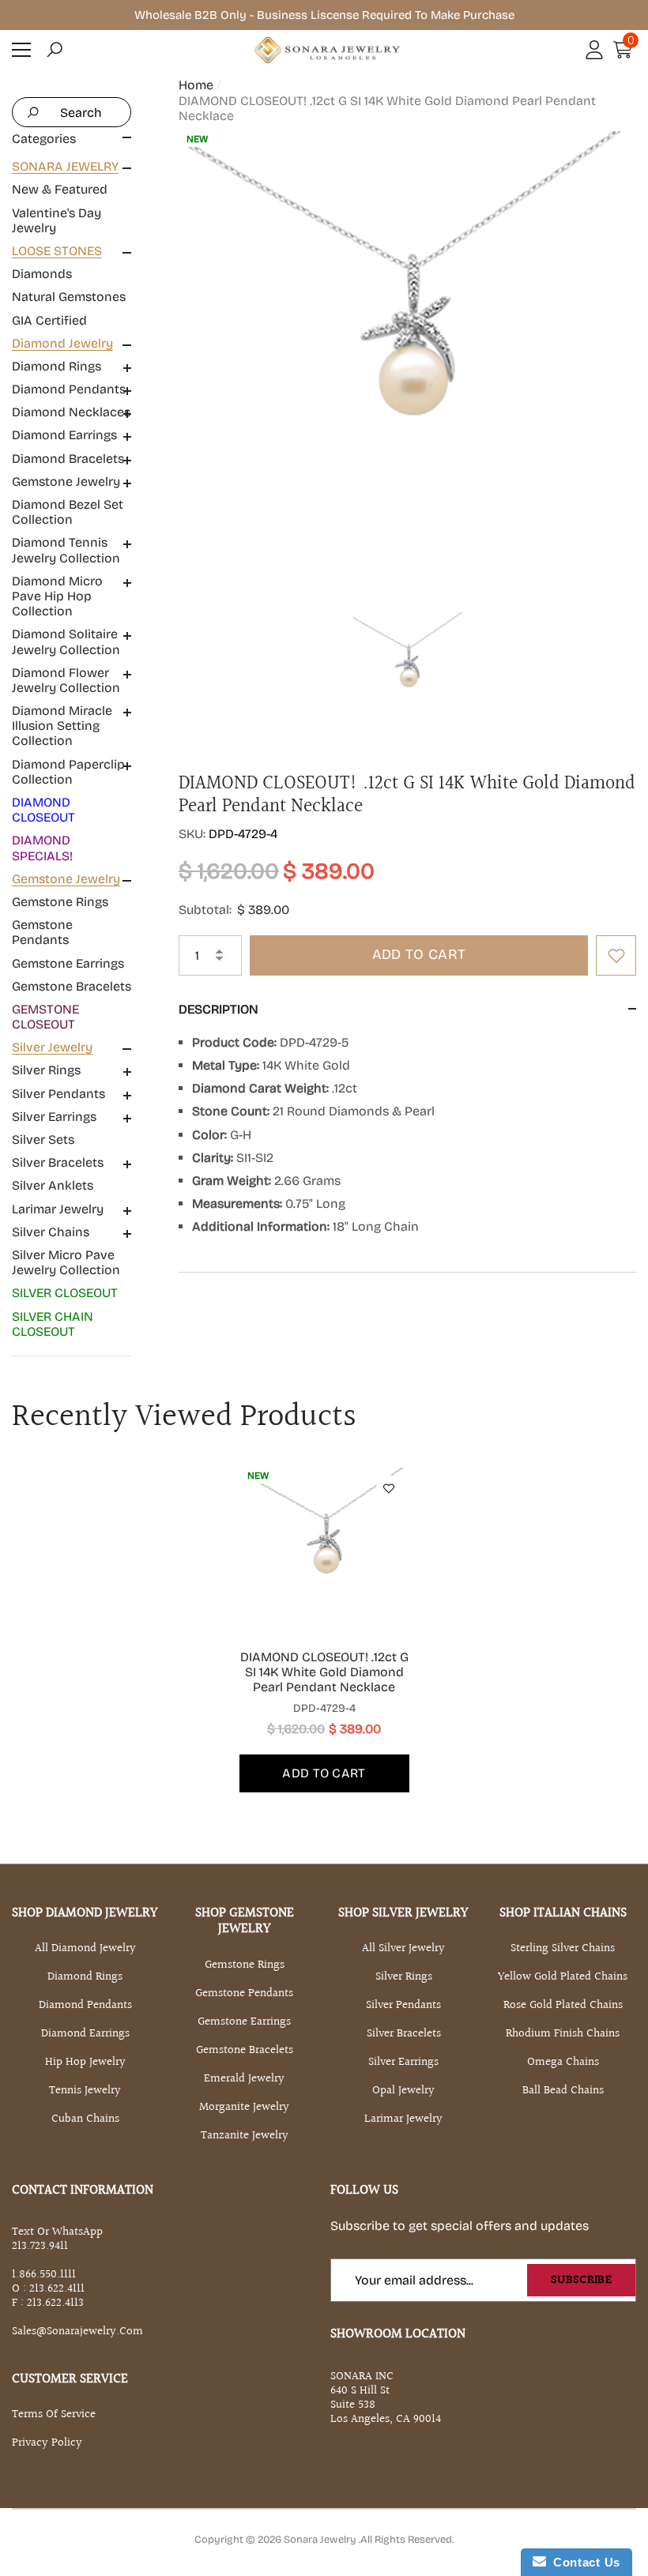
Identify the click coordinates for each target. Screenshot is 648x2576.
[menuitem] (72, 197)
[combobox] (89, 112)
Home (196, 85)
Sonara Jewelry (321, 2540)
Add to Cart (419, 954)
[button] (55, 50)
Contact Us (583, 2562)
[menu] (21, 50)
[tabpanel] (324, 1630)
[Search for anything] (72, 112)
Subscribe (581, 2280)
